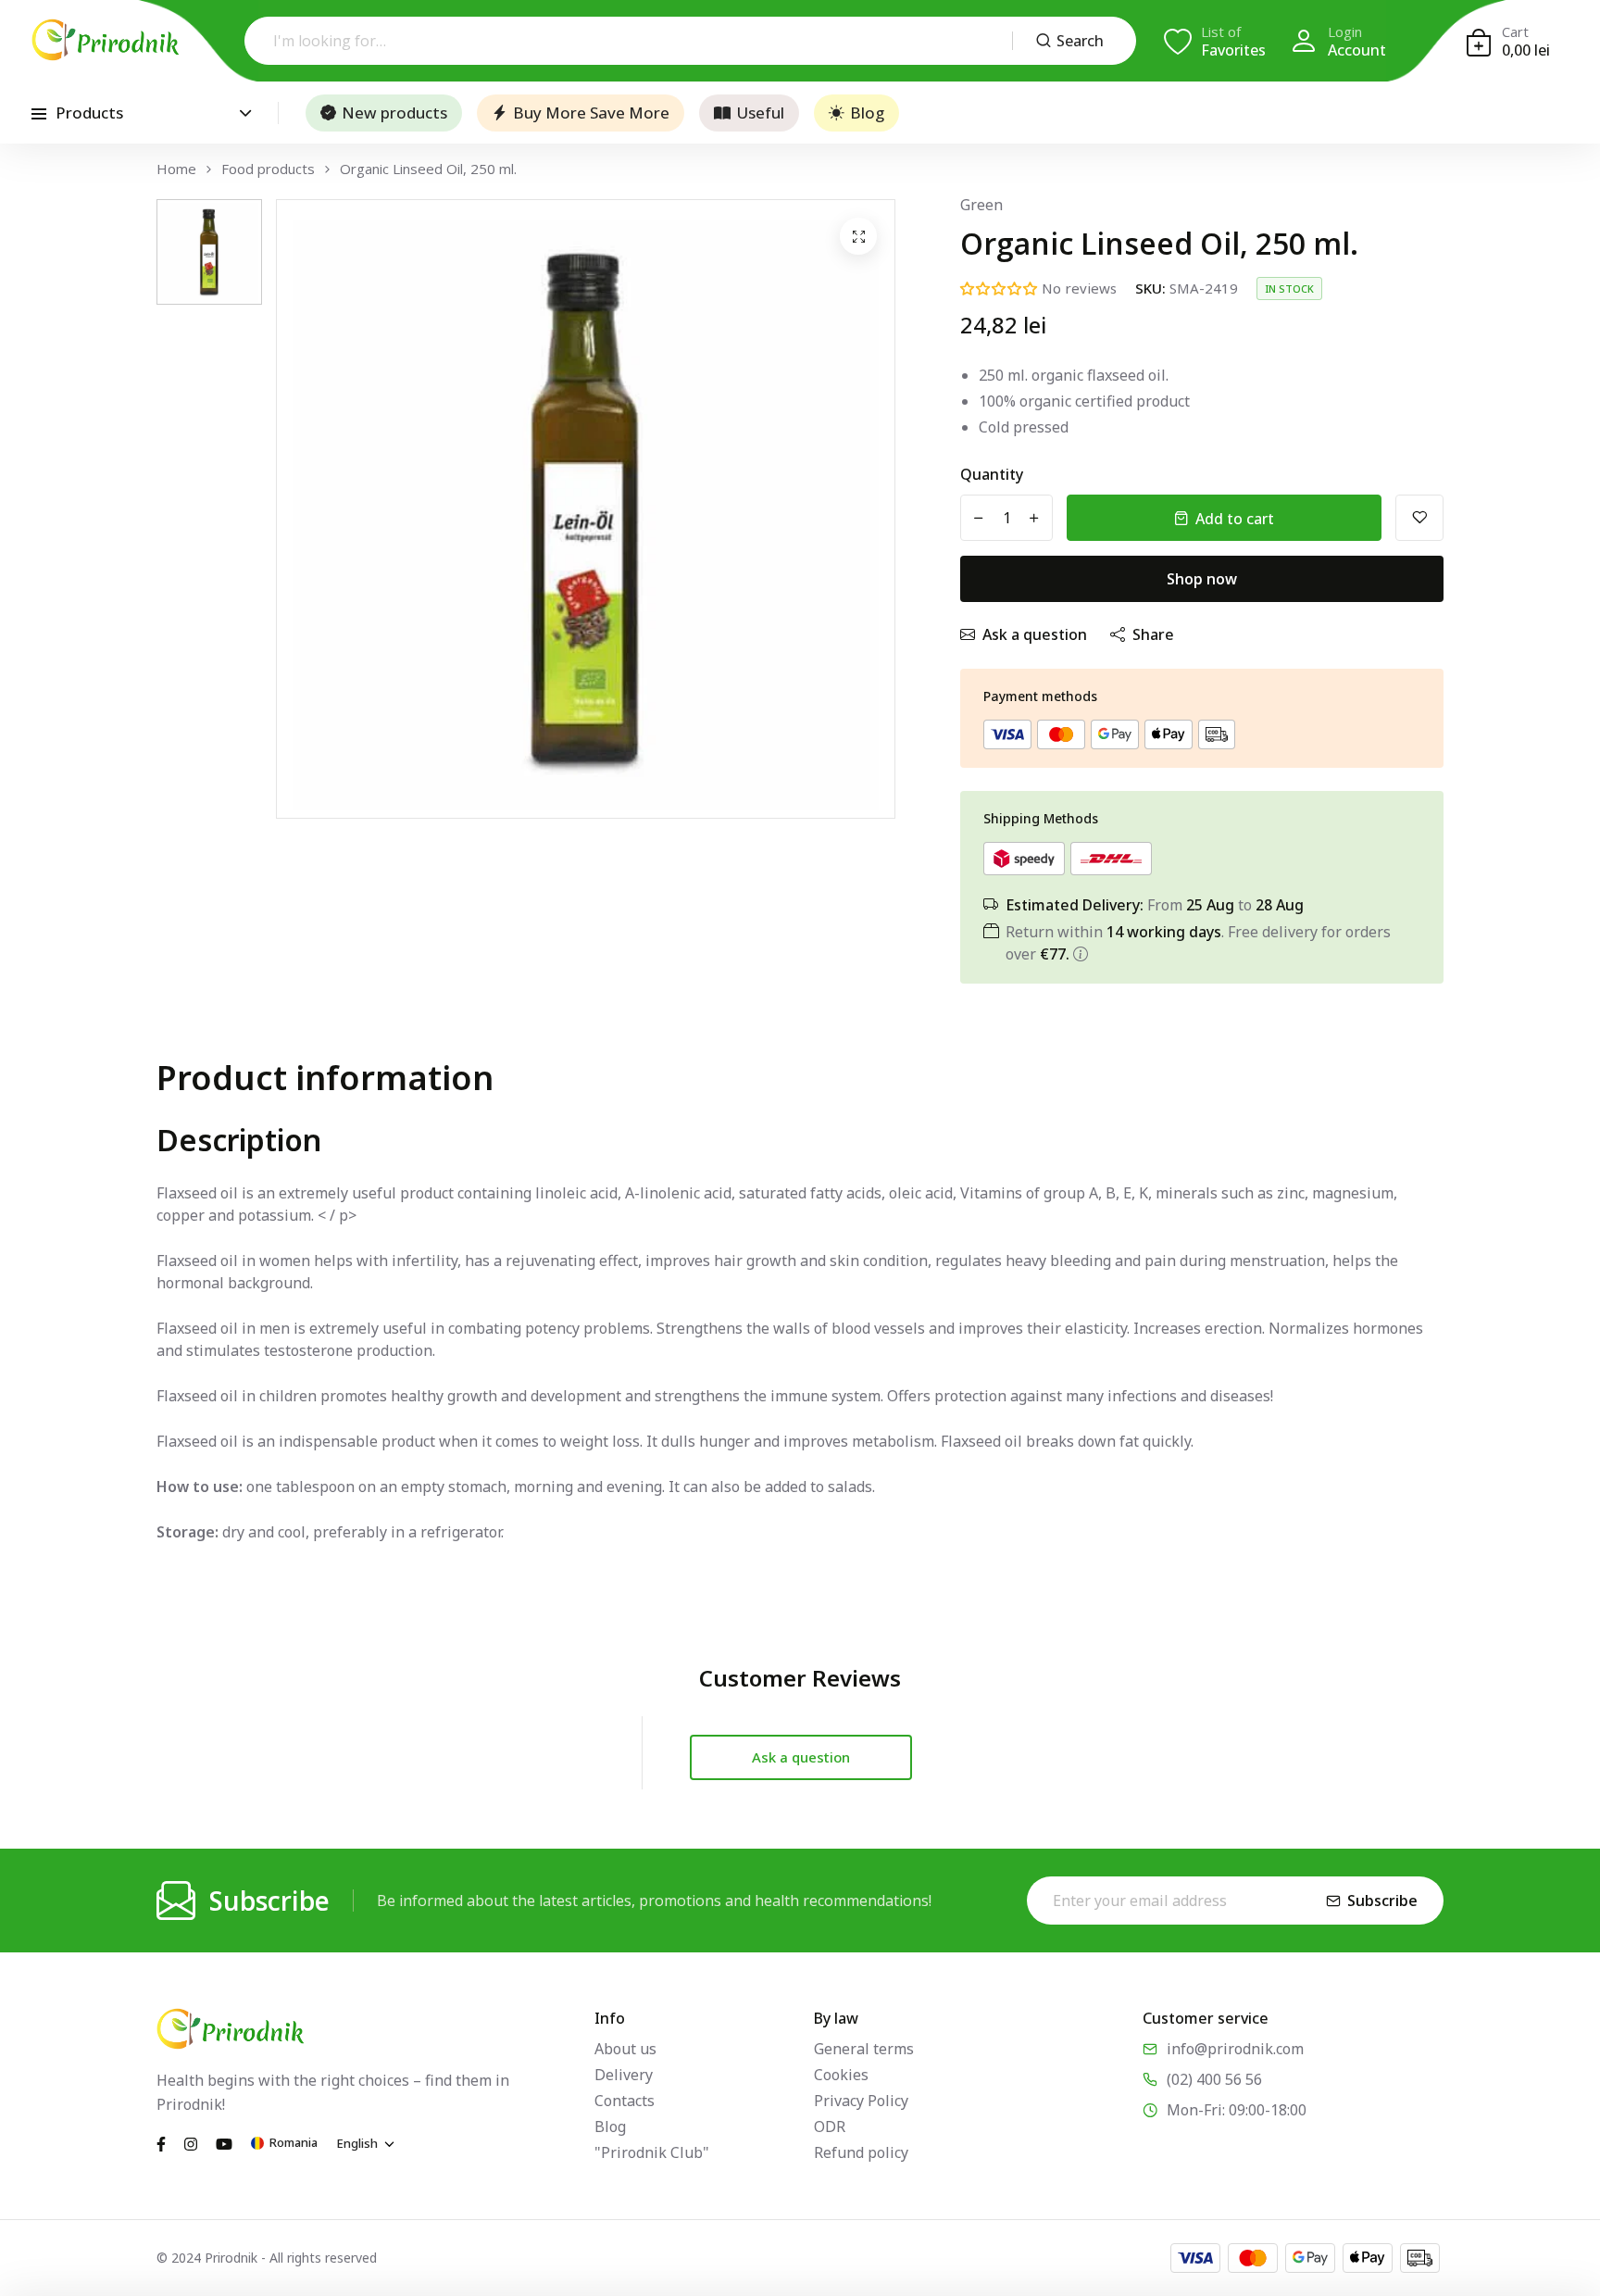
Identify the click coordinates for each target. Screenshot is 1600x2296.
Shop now (1202, 579)
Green (981, 205)
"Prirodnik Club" (652, 2152)
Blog (867, 113)
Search (1080, 41)
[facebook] (161, 2142)
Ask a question (1035, 634)
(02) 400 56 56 (1214, 2079)
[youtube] (224, 2142)
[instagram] (191, 2142)
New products (394, 113)
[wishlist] (1419, 518)
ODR (830, 2127)
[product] (858, 236)
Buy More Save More (591, 113)
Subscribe (1382, 1901)
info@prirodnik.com (1235, 2049)
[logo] (106, 40)
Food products (268, 169)
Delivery (624, 2075)
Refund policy (861, 2152)
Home (176, 169)
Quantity (992, 474)
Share (1153, 634)
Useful (760, 113)
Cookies (841, 2075)
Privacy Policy (861, 2101)
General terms (864, 2049)
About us (625, 2049)
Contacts (625, 2101)
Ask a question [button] (801, 1757)
